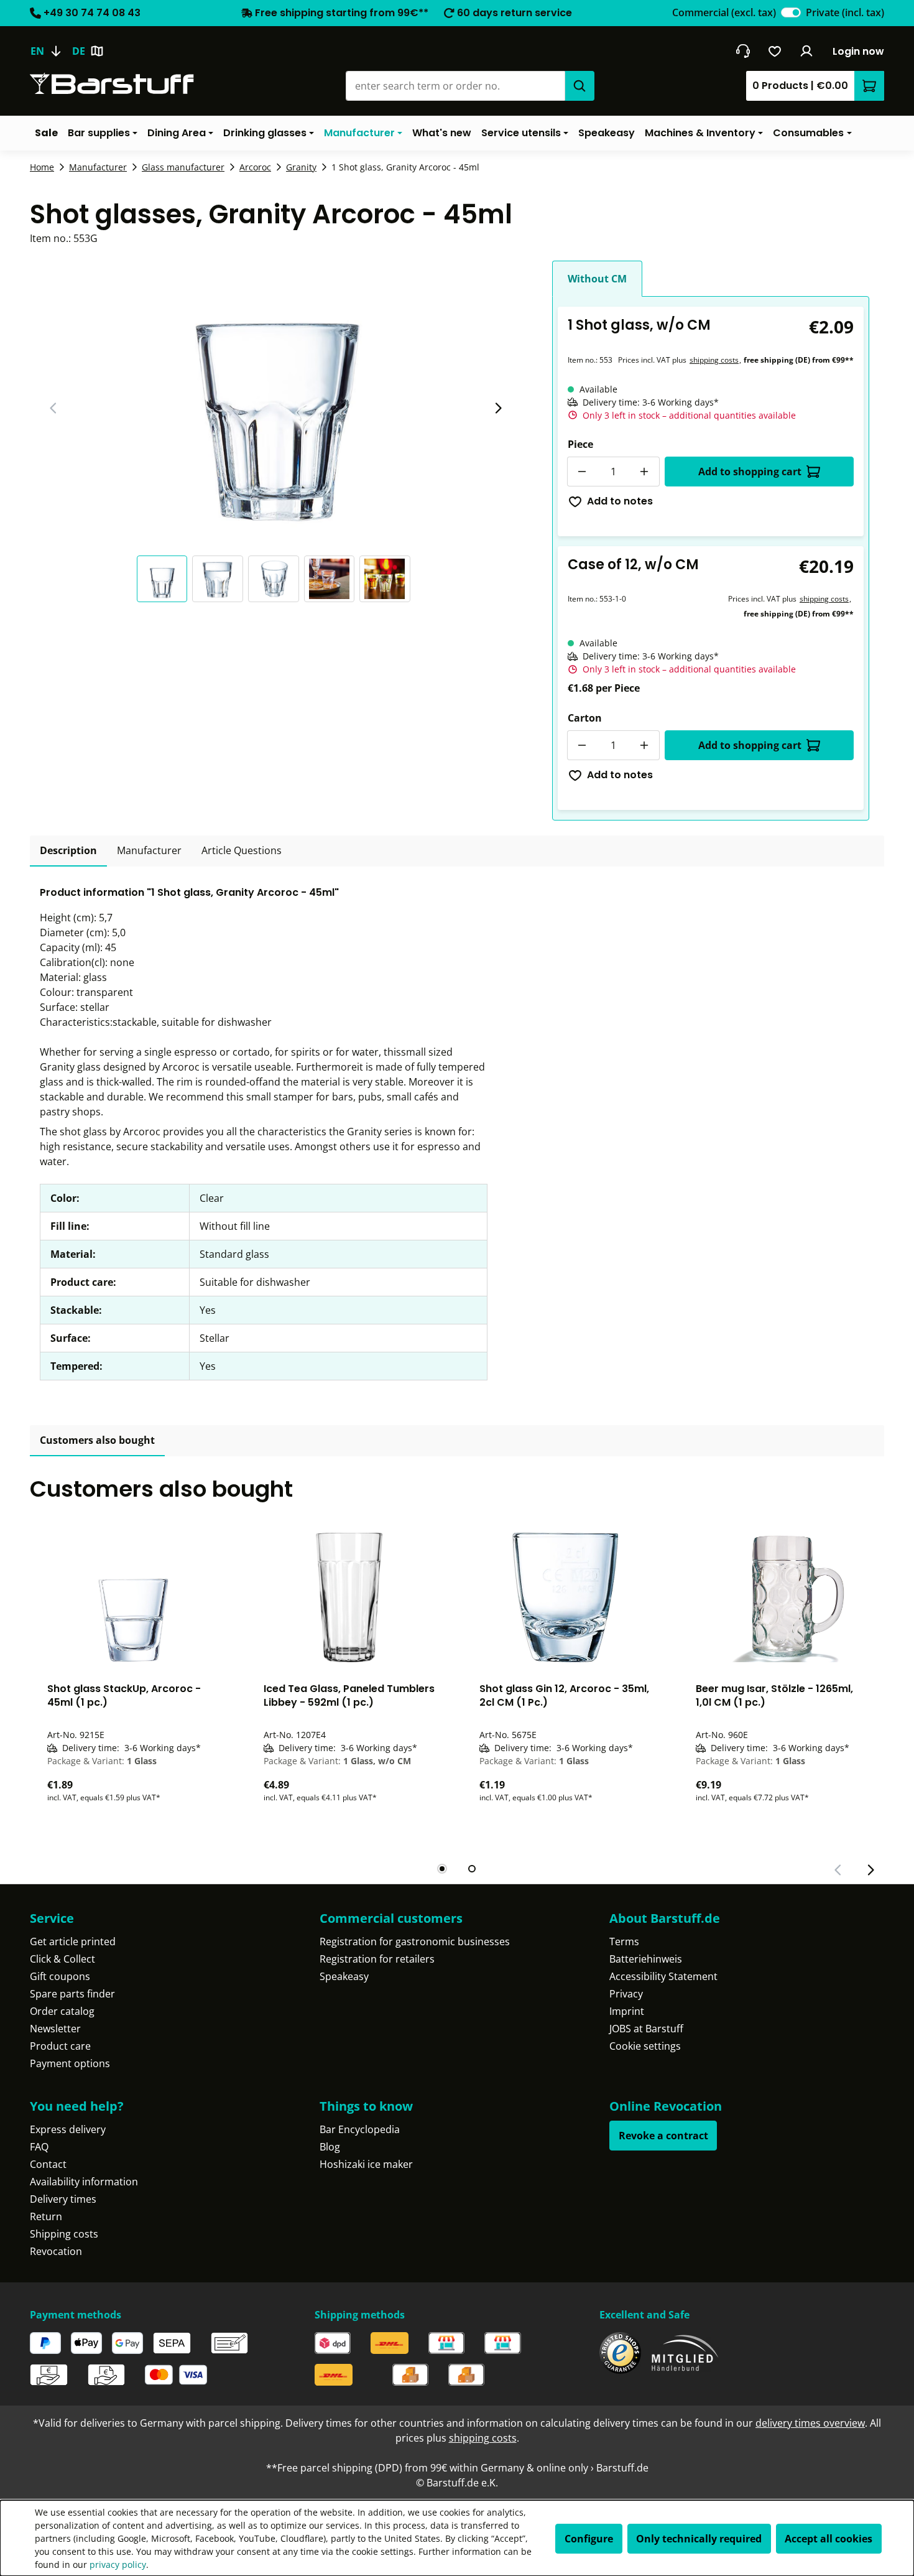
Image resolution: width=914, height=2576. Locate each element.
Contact (48, 2164)
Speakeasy (344, 1976)
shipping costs (714, 360)
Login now (858, 51)
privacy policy (118, 2564)
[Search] (579, 86)
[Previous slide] (53, 408)
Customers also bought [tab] (97, 1440)
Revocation (56, 2251)
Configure (589, 2539)
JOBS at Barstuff (646, 2029)
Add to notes (620, 501)
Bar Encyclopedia (360, 2129)
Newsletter (55, 2029)
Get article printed (73, 1941)
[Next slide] (498, 408)
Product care (60, 2046)
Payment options (70, 2063)
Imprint (627, 2011)
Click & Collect (62, 1959)
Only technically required (699, 2539)
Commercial (724, 12)
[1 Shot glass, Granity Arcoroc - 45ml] (276, 394)
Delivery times (63, 2199)
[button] (165, 579)
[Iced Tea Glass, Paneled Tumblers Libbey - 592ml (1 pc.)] (349, 1597)
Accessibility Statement (663, 1976)
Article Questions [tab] (242, 850)
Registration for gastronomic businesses (415, 1941)
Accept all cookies (829, 2539)
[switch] (791, 12)
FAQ (39, 2147)
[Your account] (807, 51)
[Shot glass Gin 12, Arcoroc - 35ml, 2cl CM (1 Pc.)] (565, 1597)
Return (46, 2216)
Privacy (626, 1994)
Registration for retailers (377, 1959)
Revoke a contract (663, 2136)
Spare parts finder (72, 1994)
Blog (330, 2147)
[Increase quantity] (645, 472)
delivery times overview (810, 2423)
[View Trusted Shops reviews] (620, 2353)
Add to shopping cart (750, 472)
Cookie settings (645, 2046)
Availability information (84, 2182)
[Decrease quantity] (582, 472)
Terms (624, 1941)
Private (845, 12)
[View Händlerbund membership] (685, 2353)
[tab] (68, 851)
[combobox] (455, 86)
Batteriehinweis (646, 1959)
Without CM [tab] (597, 279)
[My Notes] (775, 51)
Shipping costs (64, 2234)
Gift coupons (60, 1976)
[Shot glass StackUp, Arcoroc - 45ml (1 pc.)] (133, 1597)
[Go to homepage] (112, 84)
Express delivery (68, 2129)
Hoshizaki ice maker (366, 2164)
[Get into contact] (743, 51)
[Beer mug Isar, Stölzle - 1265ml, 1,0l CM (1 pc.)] (782, 1597)
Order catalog (62, 2011)
